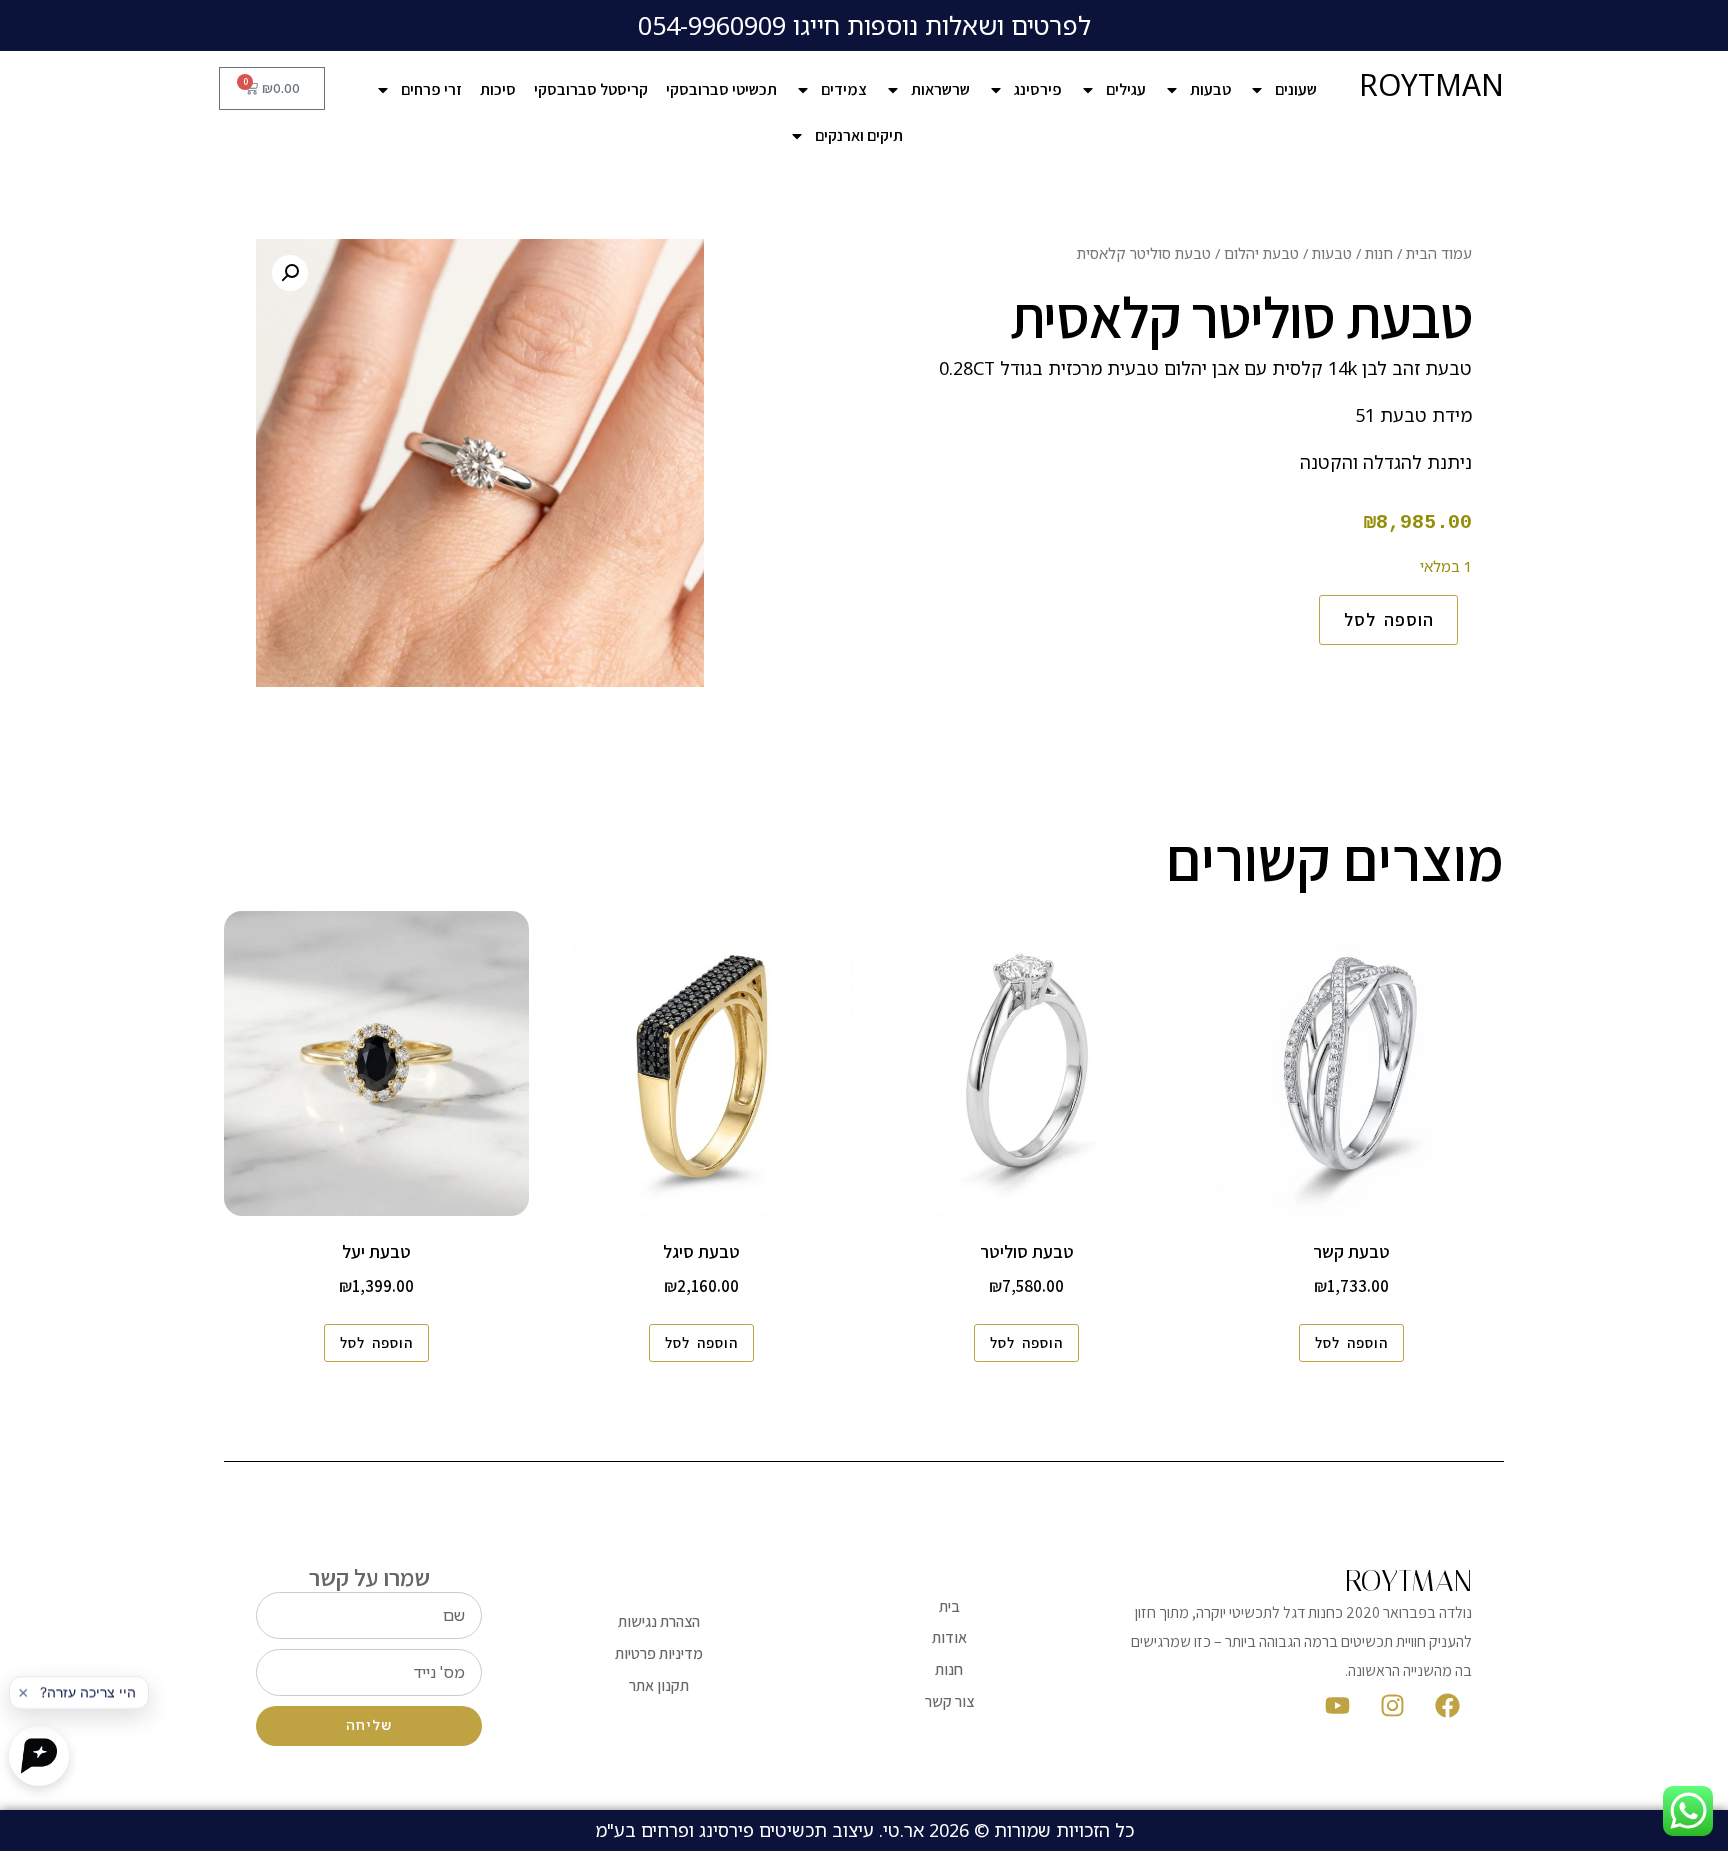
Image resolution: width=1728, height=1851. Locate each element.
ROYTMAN (1431, 84)
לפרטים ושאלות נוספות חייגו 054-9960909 (864, 25)
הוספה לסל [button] (1351, 1342)
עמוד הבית (1439, 253)
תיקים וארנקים (859, 135)
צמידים (844, 89)
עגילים (1126, 89)
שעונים (1296, 89)
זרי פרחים (431, 89)
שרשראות (940, 89)
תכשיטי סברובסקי (721, 89)
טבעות (1210, 89)
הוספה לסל (1389, 619)
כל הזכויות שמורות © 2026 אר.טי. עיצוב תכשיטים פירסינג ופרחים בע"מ (864, 1830)
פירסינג (1038, 89)
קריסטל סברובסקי (591, 89)
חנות (1379, 253)
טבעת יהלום (1261, 253)
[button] (290, 273)
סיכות (498, 89)
